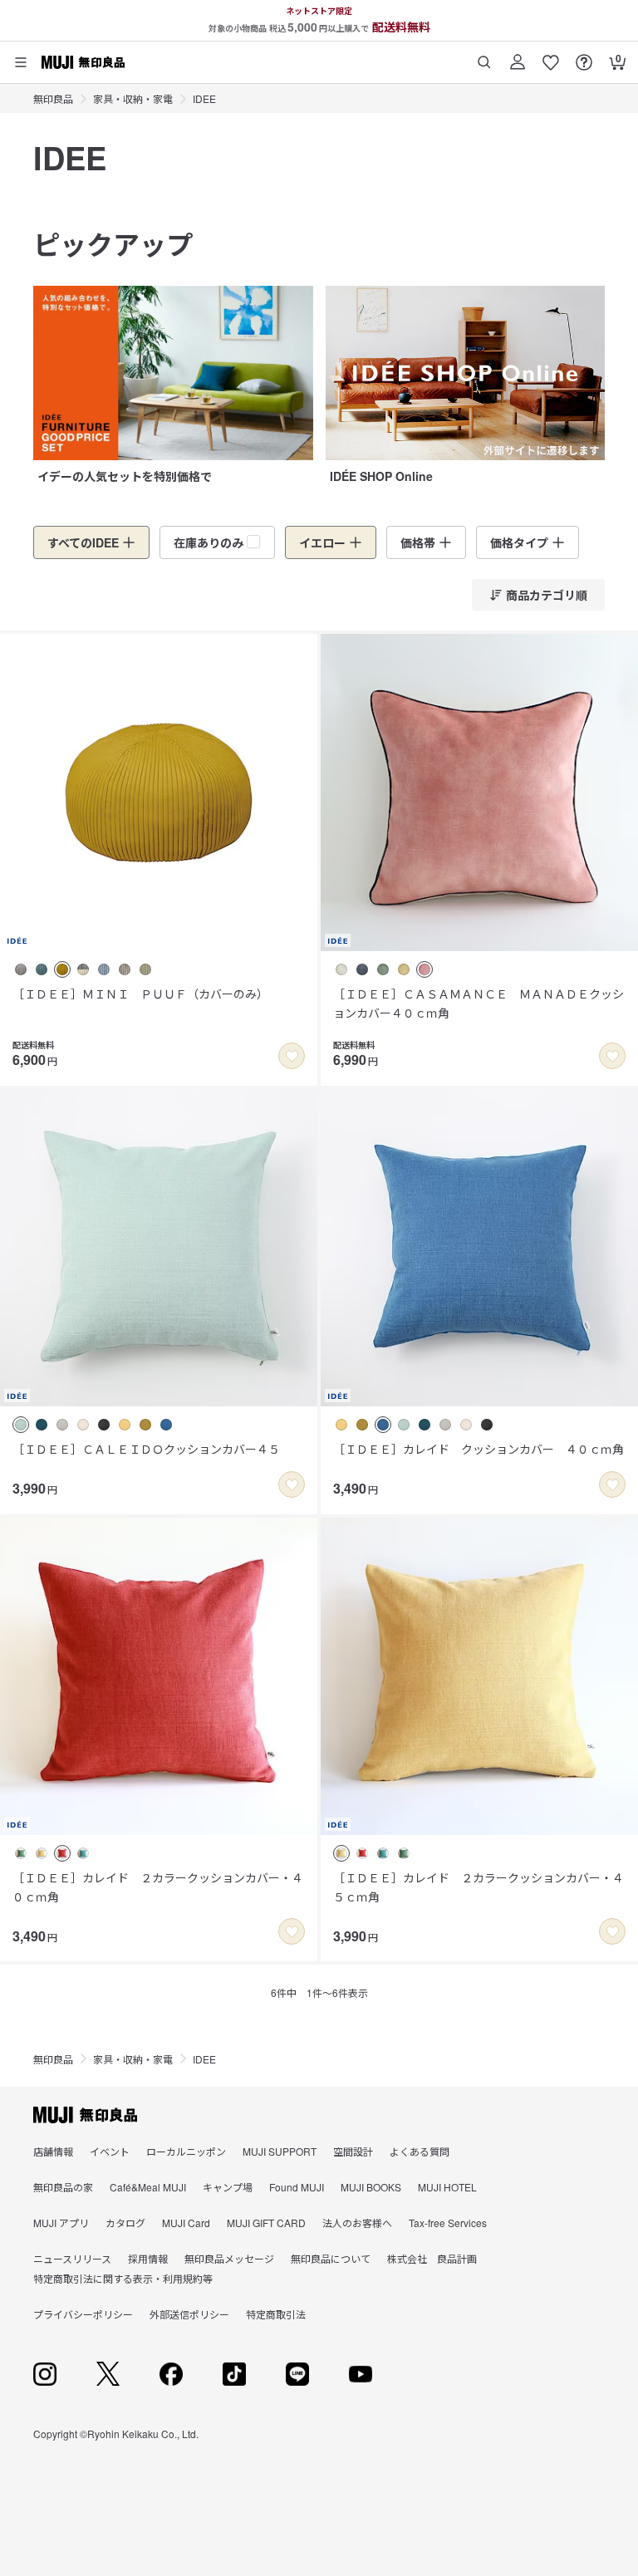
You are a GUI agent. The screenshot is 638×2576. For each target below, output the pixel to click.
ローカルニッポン (186, 2151)
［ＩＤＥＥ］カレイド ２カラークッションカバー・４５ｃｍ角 (478, 1887)
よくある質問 (420, 2151)
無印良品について (331, 2258)
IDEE (204, 98)
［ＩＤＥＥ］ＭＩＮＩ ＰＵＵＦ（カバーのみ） (140, 994)
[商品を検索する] (484, 56)
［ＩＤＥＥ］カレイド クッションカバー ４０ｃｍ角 (478, 1449)
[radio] (21, 969)
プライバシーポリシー (83, 2314)
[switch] (292, 1056)
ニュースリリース (72, 2258)
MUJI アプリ (61, 2223)
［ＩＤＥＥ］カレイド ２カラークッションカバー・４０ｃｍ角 (158, 1887)
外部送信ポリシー (189, 2314)
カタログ (125, 2223)
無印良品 (53, 98)
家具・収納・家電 (133, 98)
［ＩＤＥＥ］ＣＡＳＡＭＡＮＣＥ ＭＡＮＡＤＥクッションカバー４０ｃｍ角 (478, 1003)
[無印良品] (85, 2115)
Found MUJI (297, 2187)
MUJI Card (186, 2223)
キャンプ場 (228, 2187)
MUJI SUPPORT (280, 2151)
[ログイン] (518, 56)
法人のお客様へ (357, 2223)
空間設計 (353, 2151)
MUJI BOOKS (371, 2187)
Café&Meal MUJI (148, 2187)
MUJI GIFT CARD (266, 2223)
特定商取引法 (276, 2314)
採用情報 (148, 2258)
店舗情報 (53, 2151)
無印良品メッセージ (229, 2258)
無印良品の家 (63, 2187)
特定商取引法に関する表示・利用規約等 (123, 2278)
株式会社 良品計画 (432, 2258)
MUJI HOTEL (447, 2187)
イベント (110, 2151)
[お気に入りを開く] (551, 56)
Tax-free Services (448, 2223)
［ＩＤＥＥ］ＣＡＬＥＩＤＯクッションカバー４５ (146, 1449)
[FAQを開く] (584, 56)
